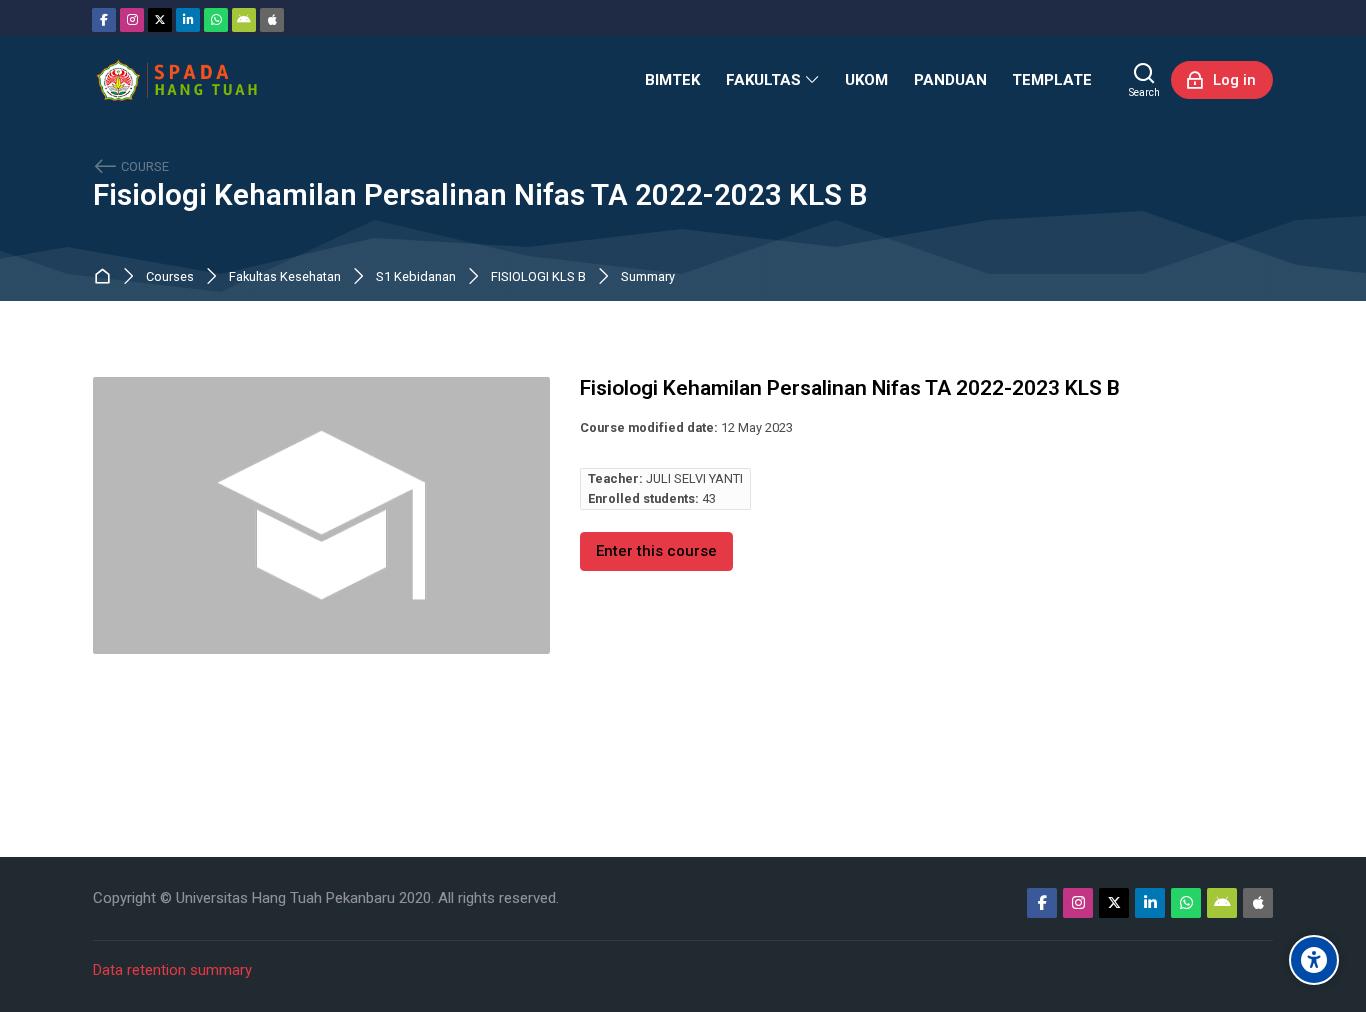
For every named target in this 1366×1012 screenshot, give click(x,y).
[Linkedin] (188, 20)
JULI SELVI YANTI (694, 478)
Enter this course (656, 551)
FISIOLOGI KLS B (538, 277)
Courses (170, 277)
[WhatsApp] (216, 20)
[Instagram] (132, 20)
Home (106, 277)
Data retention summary (172, 970)
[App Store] (272, 20)
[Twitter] (160, 20)
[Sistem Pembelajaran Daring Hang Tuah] (176, 80)
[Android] (244, 20)
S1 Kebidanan (416, 277)
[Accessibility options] (1314, 960)
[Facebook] (104, 20)
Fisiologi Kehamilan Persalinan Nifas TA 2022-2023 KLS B (480, 195)
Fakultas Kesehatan (285, 277)
